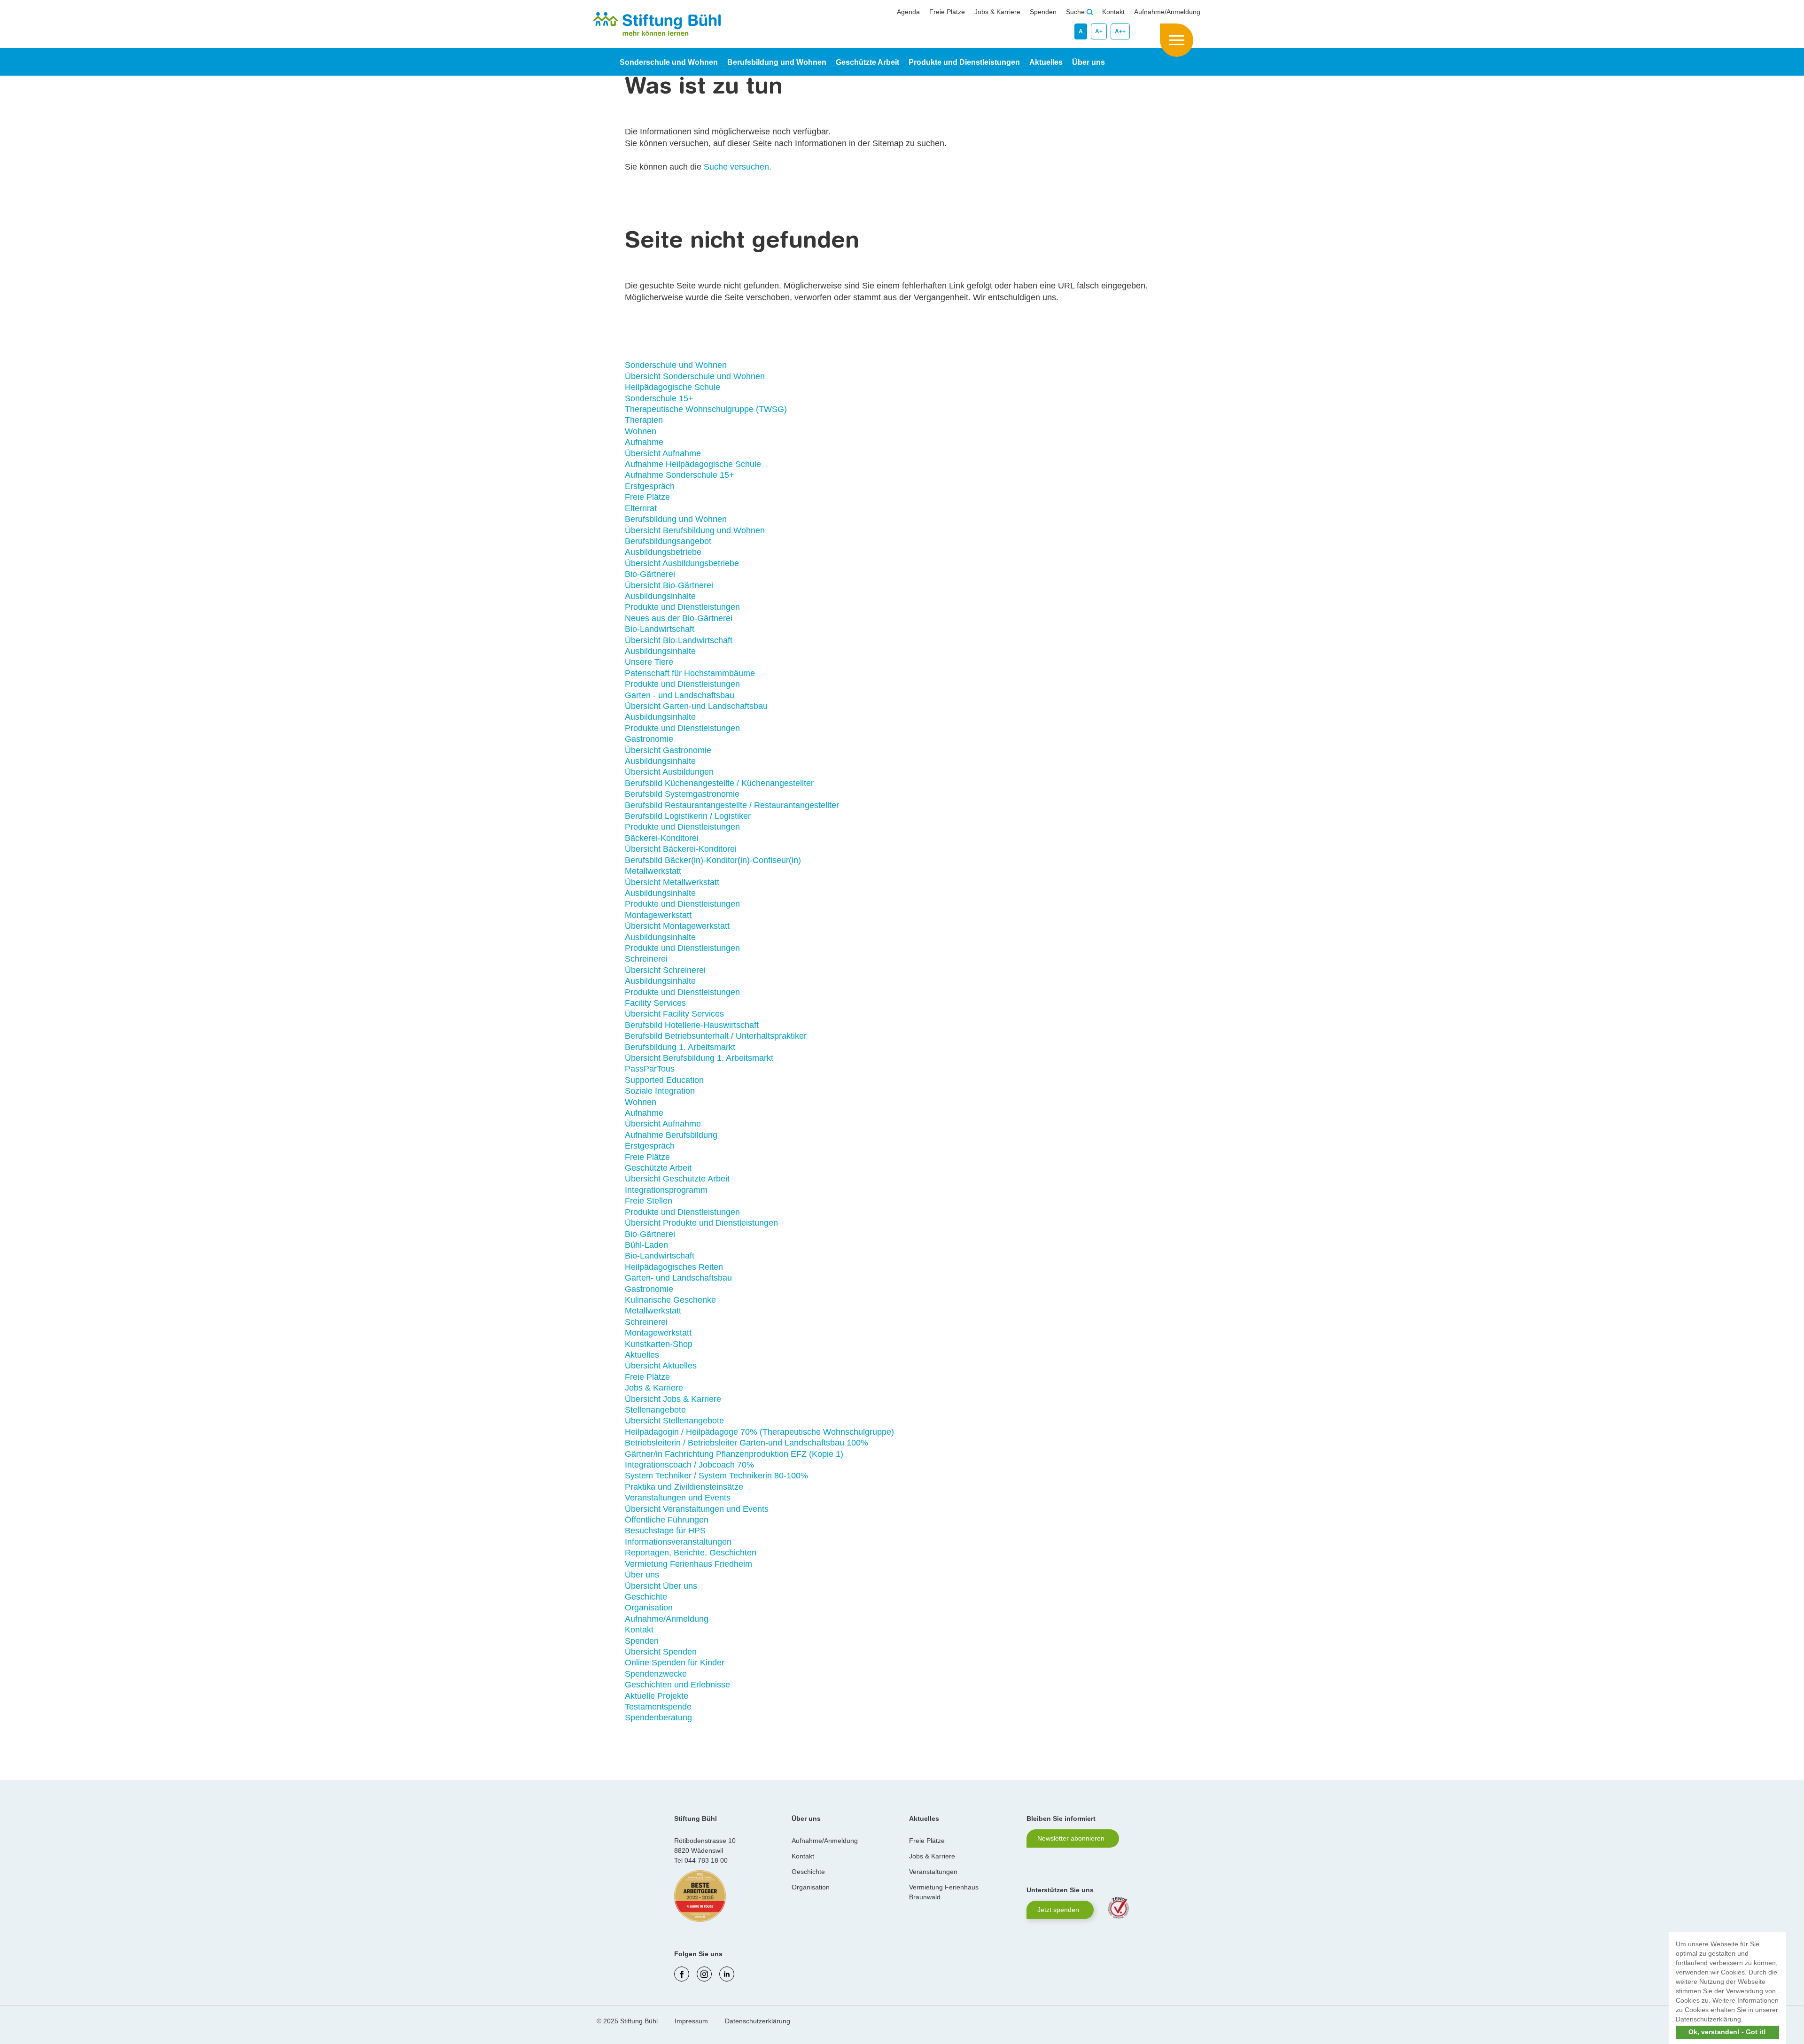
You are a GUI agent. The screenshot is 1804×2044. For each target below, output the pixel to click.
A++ (1120, 31)
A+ (1099, 31)
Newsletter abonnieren (1071, 1838)
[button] (1746, 2020)
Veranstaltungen (933, 1872)
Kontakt (1113, 12)
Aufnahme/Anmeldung (1167, 12)
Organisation (811, 1887)
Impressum (691, 2021)
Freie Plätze (947, 12)
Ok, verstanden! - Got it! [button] (1727, 2032)
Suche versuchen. (738, 167)
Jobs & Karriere (997, 12)
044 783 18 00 (706, 1860)
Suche (1076, 12)
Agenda (908, 12)
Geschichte (808, 1872)
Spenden (1043, 12)
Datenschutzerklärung (758, 2021)
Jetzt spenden (1058, 1910)
